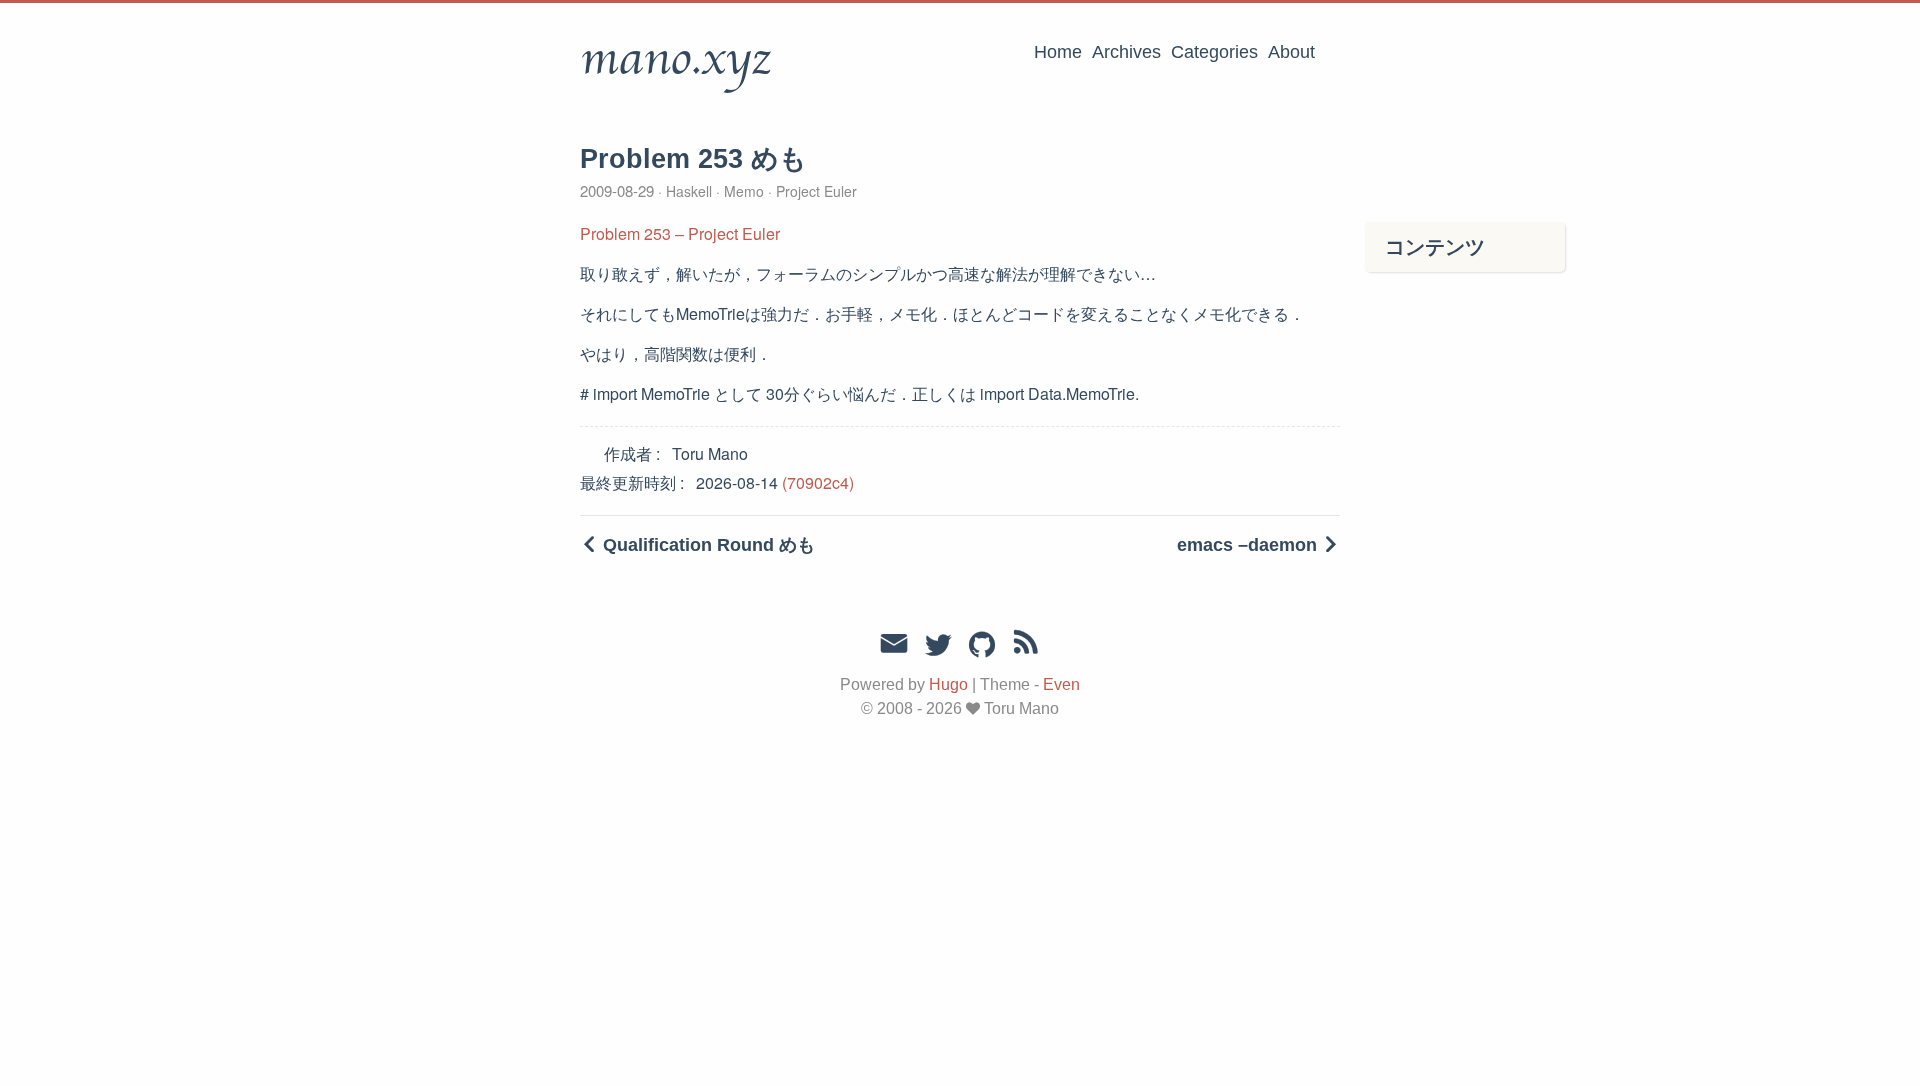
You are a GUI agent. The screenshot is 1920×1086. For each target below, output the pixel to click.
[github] (982, 646)
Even (1061, 684)
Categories (1214, 52)
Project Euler (814, 191)
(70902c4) (818, 482)
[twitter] (938, 646)
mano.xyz (675, 59)
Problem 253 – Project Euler (680, 233)
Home (1058, 52)
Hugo (948, 684)
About (1291, 52)
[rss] (1026, 646)
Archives (1126, 52)
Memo (744, 191)
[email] (894, 644)
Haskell (689, 191)
